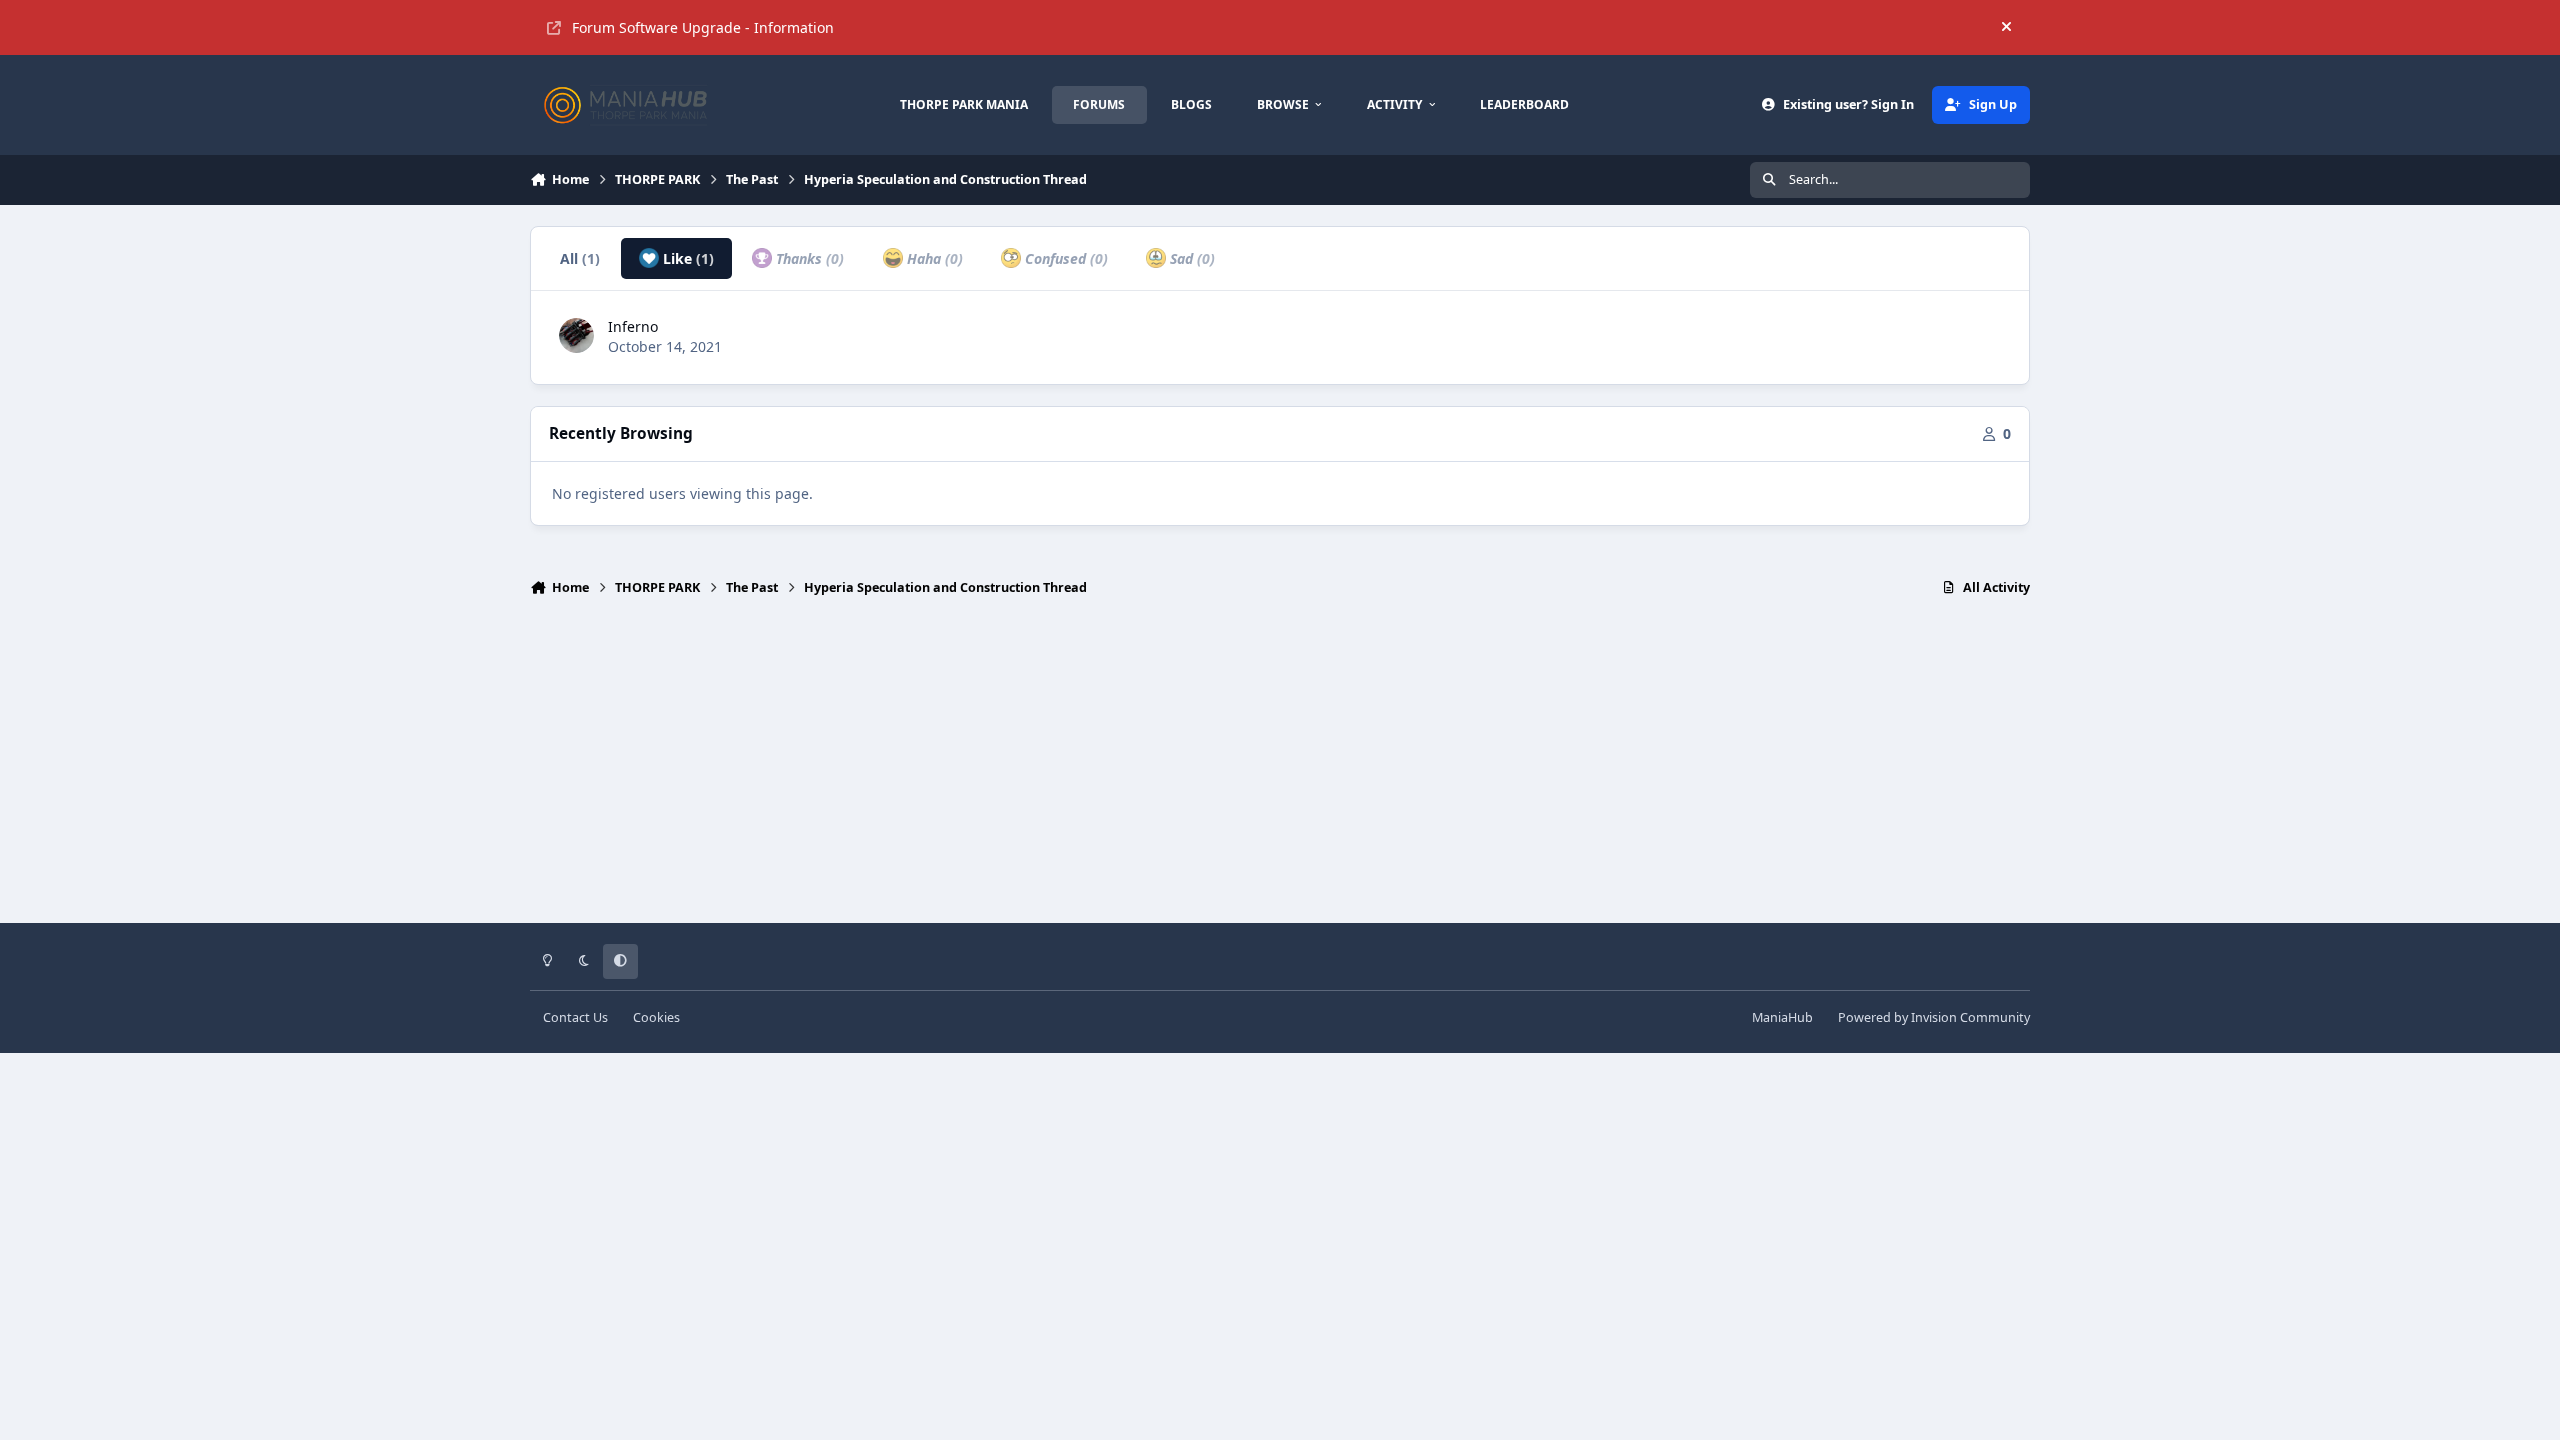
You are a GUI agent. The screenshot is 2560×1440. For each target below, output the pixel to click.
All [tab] (580, 258)
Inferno (633, 326)
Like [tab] (686, 258)
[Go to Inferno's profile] (576, 335)
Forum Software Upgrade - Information (703, 27)
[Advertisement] (1280, 769)
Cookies (656, 1017)
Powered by (1934, 1017)
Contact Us (575, 1017)
